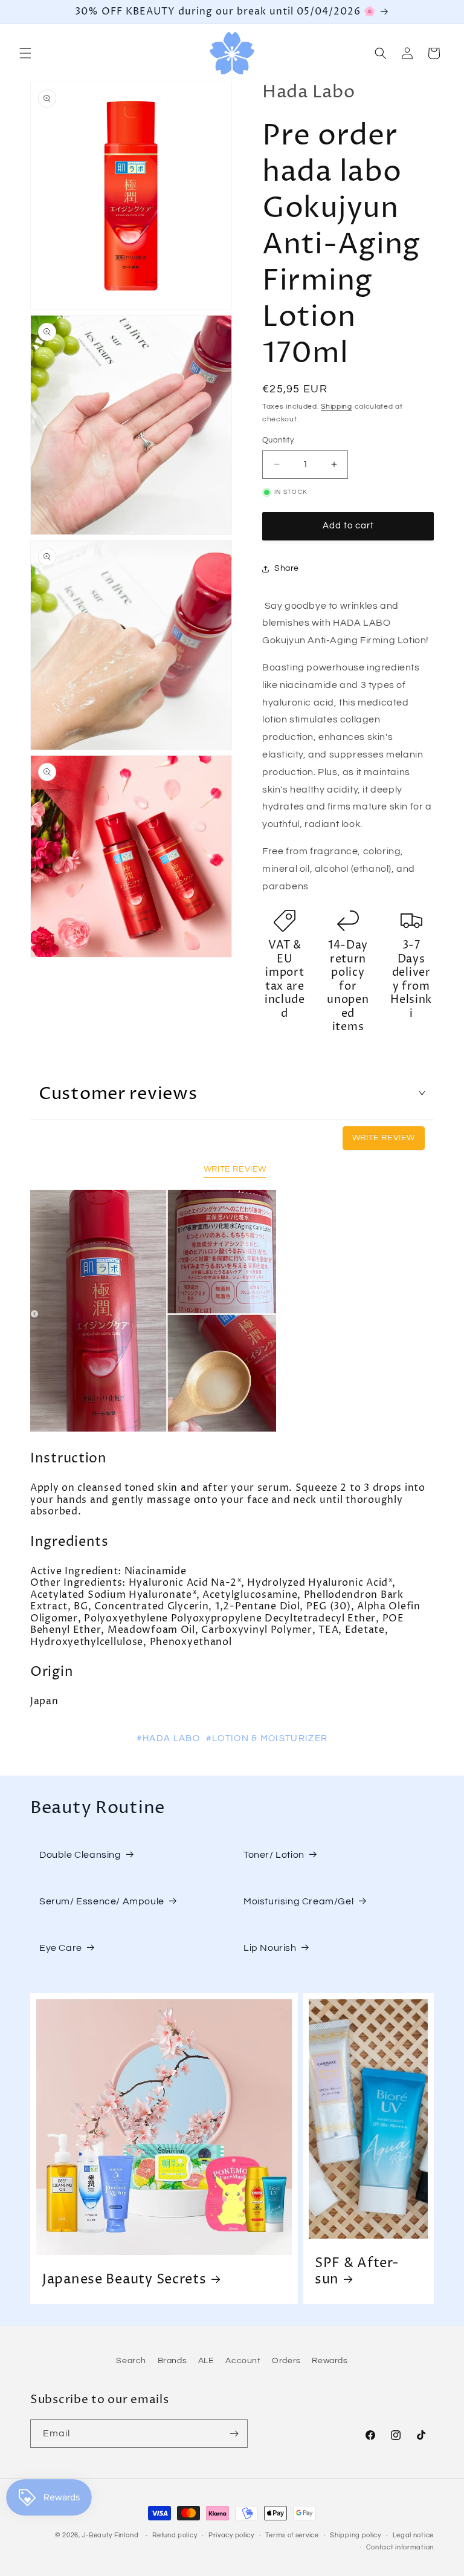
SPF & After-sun (357, 2271)
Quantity (278, 440)
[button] (25, 53)
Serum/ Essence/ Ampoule (102, 1901)
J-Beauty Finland (111, 2535)
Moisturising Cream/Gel (298, 1901)
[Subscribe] (234, 2434)
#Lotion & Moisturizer (267, 1738)
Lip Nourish (270, 1948)
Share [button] (287, 568)
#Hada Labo (168, 1738)
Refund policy (175, 2535)
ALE (206, 2361)
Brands (172, 2361)
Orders (286, 2361)
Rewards (330, 2361)
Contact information (400, 2547)
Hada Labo (308, 92)
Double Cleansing (80, 1855)
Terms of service (292, 2535)
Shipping (337, 407)
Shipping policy (356, 2535)
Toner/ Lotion (274, 1855)
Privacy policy (231, 2535)
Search (131, 2361)
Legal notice (413, 2535)
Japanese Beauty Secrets (124, 2279)
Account (243, 2361)
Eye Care (61, 1948)
